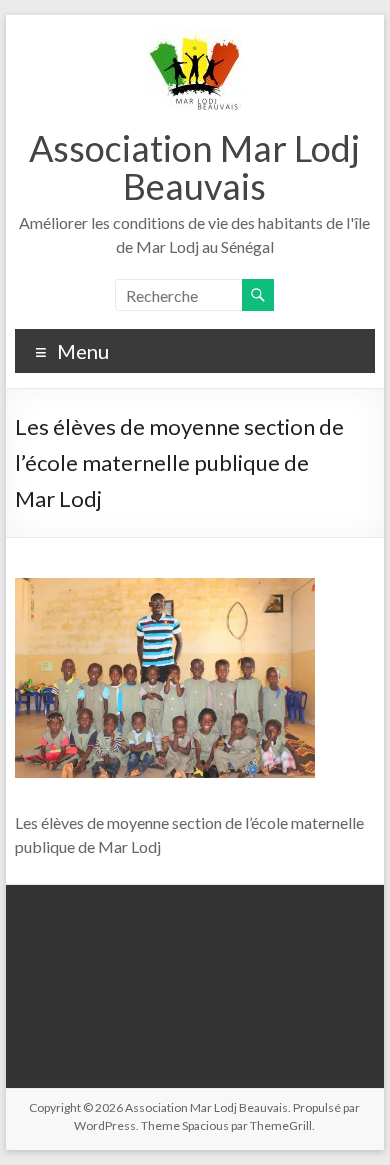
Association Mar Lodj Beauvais (194, 167)
